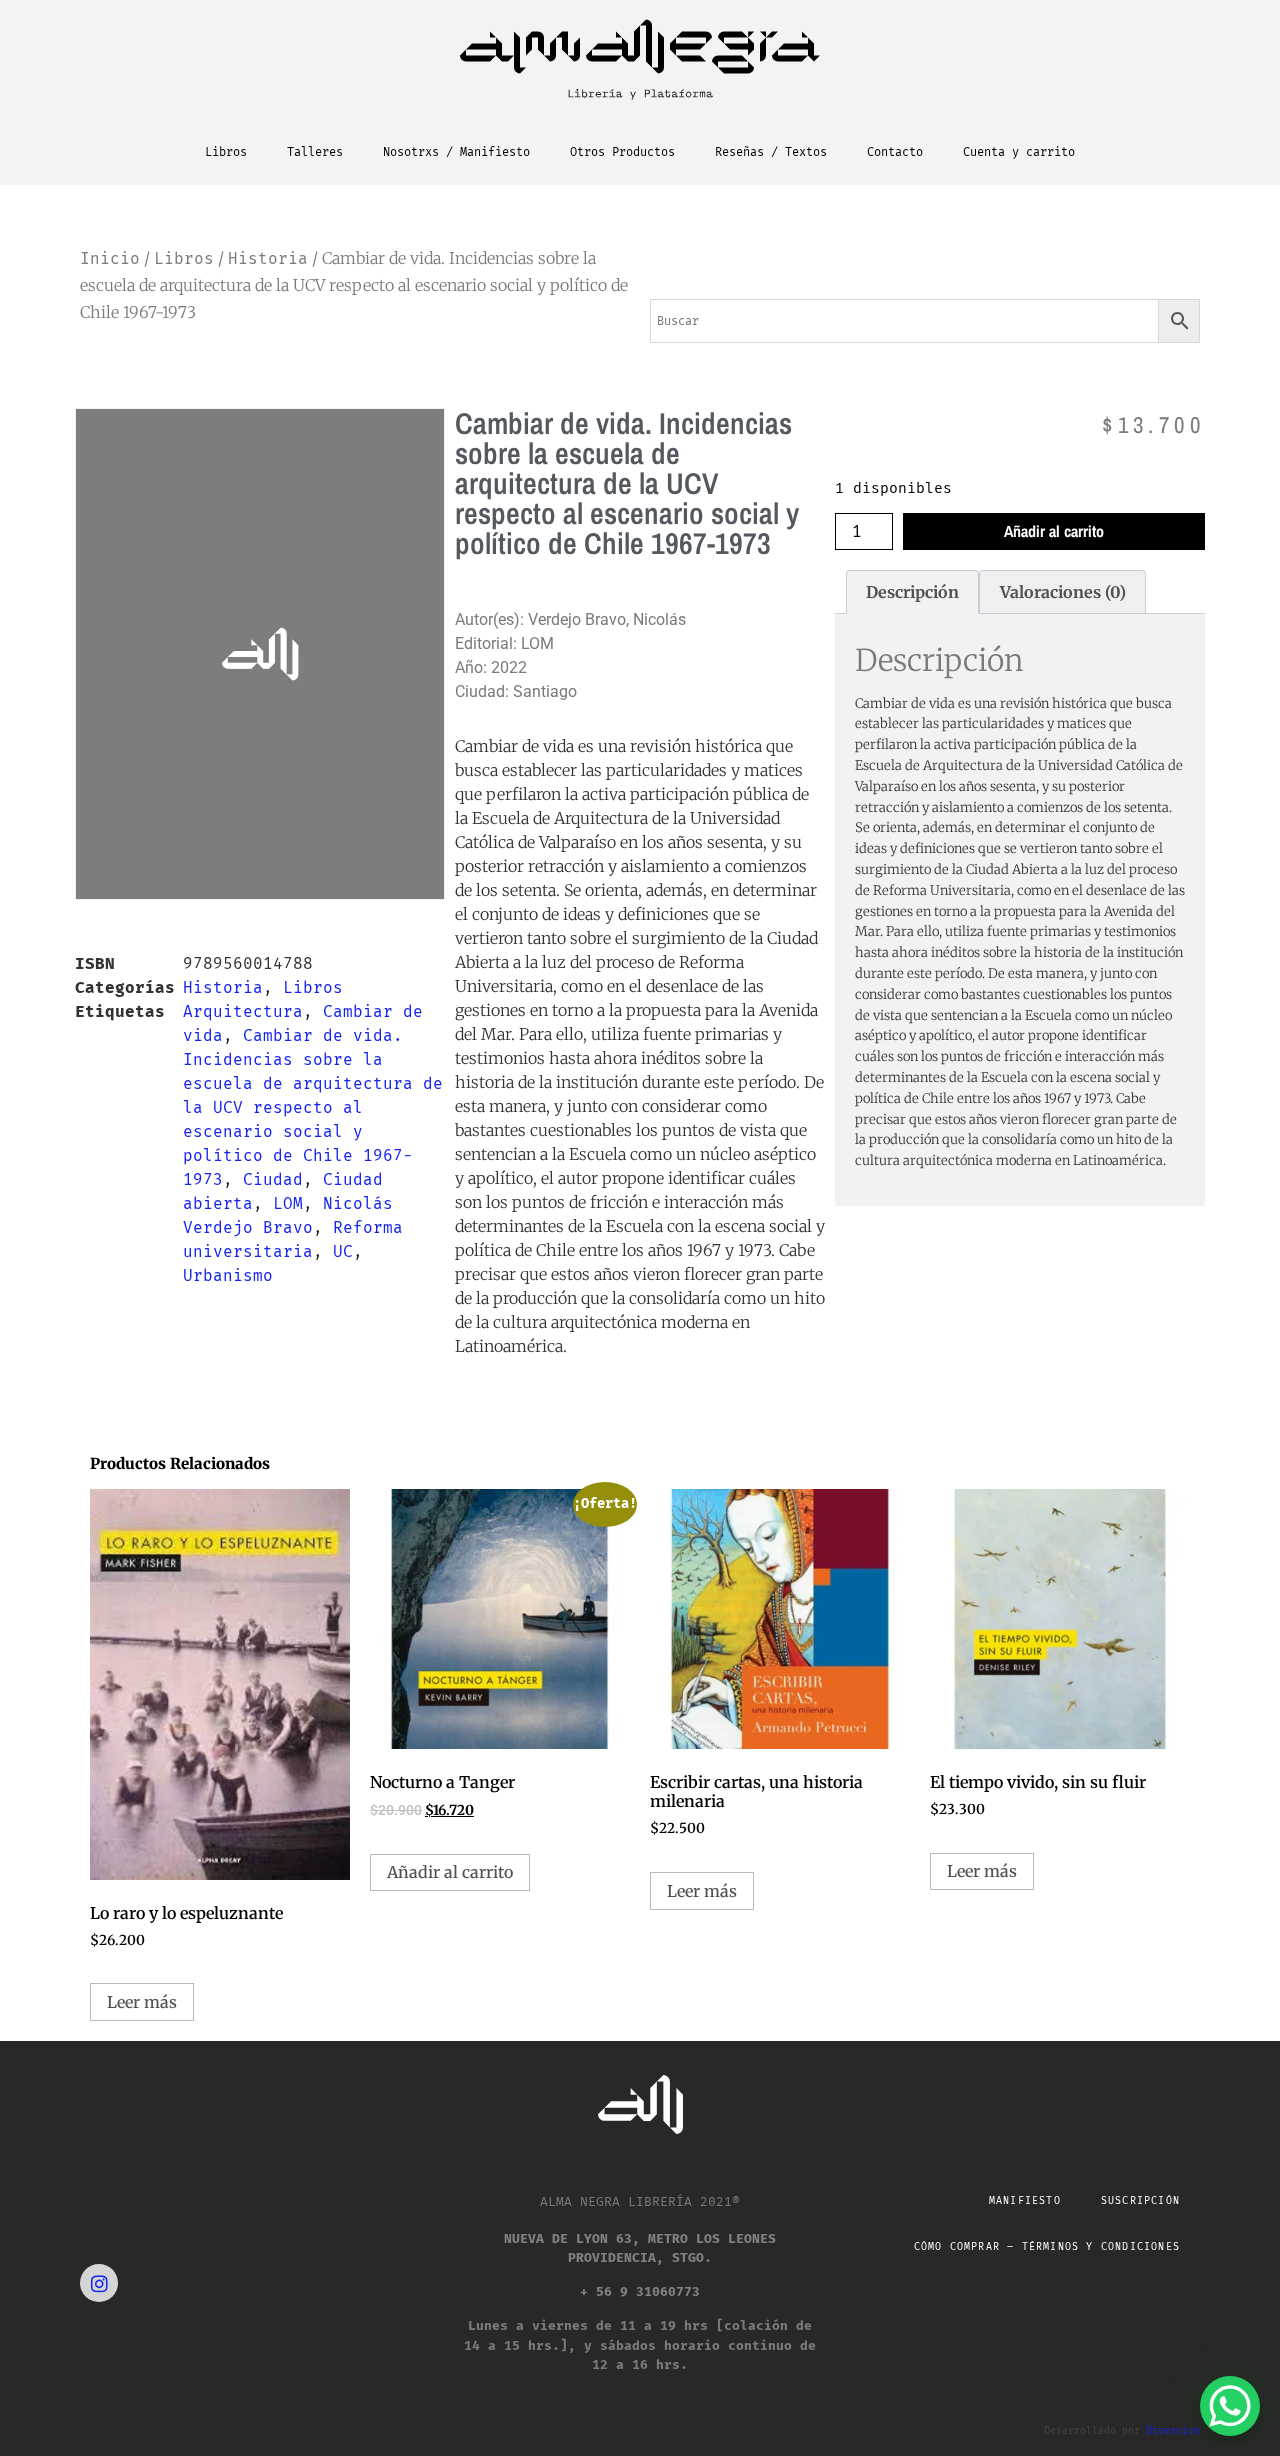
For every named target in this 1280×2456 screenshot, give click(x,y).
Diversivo (1173, 2431)
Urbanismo (228, 1275)
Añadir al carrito (1054, 531)
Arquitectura (243, 1011)
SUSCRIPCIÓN (1140, 2201)
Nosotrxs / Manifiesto (456, 152)
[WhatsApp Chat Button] (1230, 2406)
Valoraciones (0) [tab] (1063, 592)
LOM (288, 1203)
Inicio (110, 258)
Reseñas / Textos (771, 152)
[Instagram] (99, 2283)
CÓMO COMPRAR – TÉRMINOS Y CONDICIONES (1047, 2247)
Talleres (315, 152)
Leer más (142, 2002)
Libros (226, 152)
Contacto (895, 152)
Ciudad (273, 1179)
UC (343, 1251)
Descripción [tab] (912, 592)
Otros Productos (622, 152)
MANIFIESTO (1025, 2201)
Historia (268, 258)
